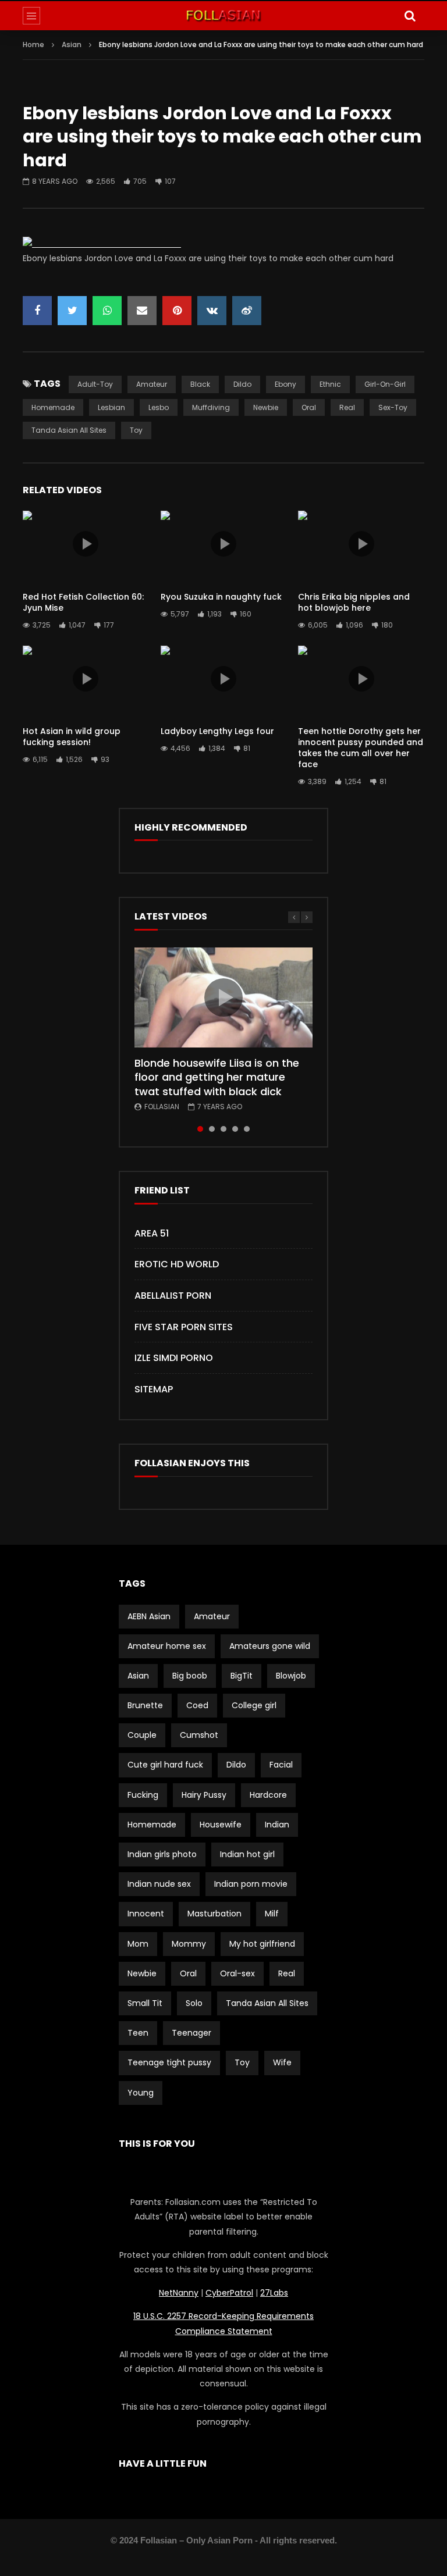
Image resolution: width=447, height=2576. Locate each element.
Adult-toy (95, 384)
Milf (272, 1914)
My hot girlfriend (262, 1944)
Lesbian (111, 407)
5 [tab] (247, 1129)
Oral (309, 407)
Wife (282, 2062)
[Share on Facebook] (37, 311)
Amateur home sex (167, 1646)
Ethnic (330, 384)
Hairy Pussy (204, 1795)
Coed (197, 1705)
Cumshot (199, 1735)
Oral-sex (237, 1973)
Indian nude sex (159, 1884)
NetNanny (179, 2293)
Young (141, 2093)
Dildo (242, 384)
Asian (72, 44)
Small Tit (145, 2003)
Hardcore (268, 1795)
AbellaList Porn (173, 1296)
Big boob (190, 1676)
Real (347, 407)
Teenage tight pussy (169, 2062)
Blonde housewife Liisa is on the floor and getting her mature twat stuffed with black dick (217, 1077)
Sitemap (154, 1389)
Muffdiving (211, 407)
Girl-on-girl (385, 384)
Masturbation (214, 1914)
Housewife (221, 1825)
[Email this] (142, 311)
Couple (142, 1735)
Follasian (162, 1107)
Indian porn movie (251, 1884)
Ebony (285, 384)
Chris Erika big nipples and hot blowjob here (354, 602)
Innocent (146, 1914)
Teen (138, 2033)
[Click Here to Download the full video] (102, 244)
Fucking (143, 1795)
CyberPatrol (229, 2293)
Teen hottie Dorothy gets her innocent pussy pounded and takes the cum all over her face (361, 748)
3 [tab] (223, 1129)
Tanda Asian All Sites (69, 430)
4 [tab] (235, 1129)
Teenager (191, 2033)
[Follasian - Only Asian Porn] (223, 16)
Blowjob (291, 1676)
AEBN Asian (149, 1616)
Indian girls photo (162, 1854)
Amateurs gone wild (270, 1646)
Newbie (266, 407)
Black (200, 384)
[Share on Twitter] (72, 311)
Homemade (53, 407)
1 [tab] (200, 1129)
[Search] (410, 16)
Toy (136, 430)
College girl (254, 1705)
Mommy (189, 1944)
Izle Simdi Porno (174, 1358)
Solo (194, 2003)
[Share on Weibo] (247, 311)
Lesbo (159, 407)
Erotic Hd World (177, 1264)
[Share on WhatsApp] (107, 311)
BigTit (242, 1676)
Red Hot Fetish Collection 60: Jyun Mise (83, 602)
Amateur (152, 384)
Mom (138, 1944)
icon (86, 544)
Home (33, 44)
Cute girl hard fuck (165, 1765)
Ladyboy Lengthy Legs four (217, 731)
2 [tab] (212, 1129)
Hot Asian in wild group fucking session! (72, 737)
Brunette (145, 1705)
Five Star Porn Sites (184, 1327)
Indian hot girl (247, 1854)
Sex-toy (393, 407)
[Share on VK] (212, 311)
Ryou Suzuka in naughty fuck (221, 597)
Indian (277, 1825)
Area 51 (152, 1233)
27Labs (274, 2293)
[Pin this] (177, 311)
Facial (281, 1765)
